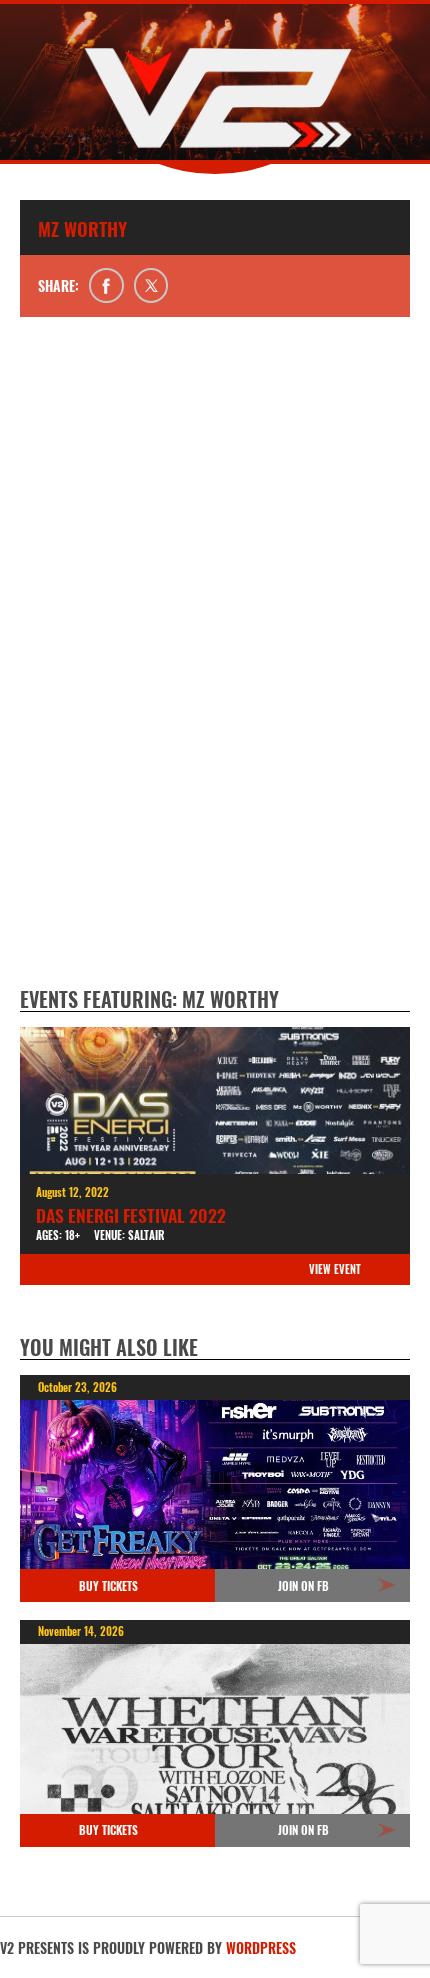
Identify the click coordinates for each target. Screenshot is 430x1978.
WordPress (261, 1947)
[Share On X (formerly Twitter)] (151, 285)
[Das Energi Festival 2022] (215, 1100)
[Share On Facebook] (106, 285)
